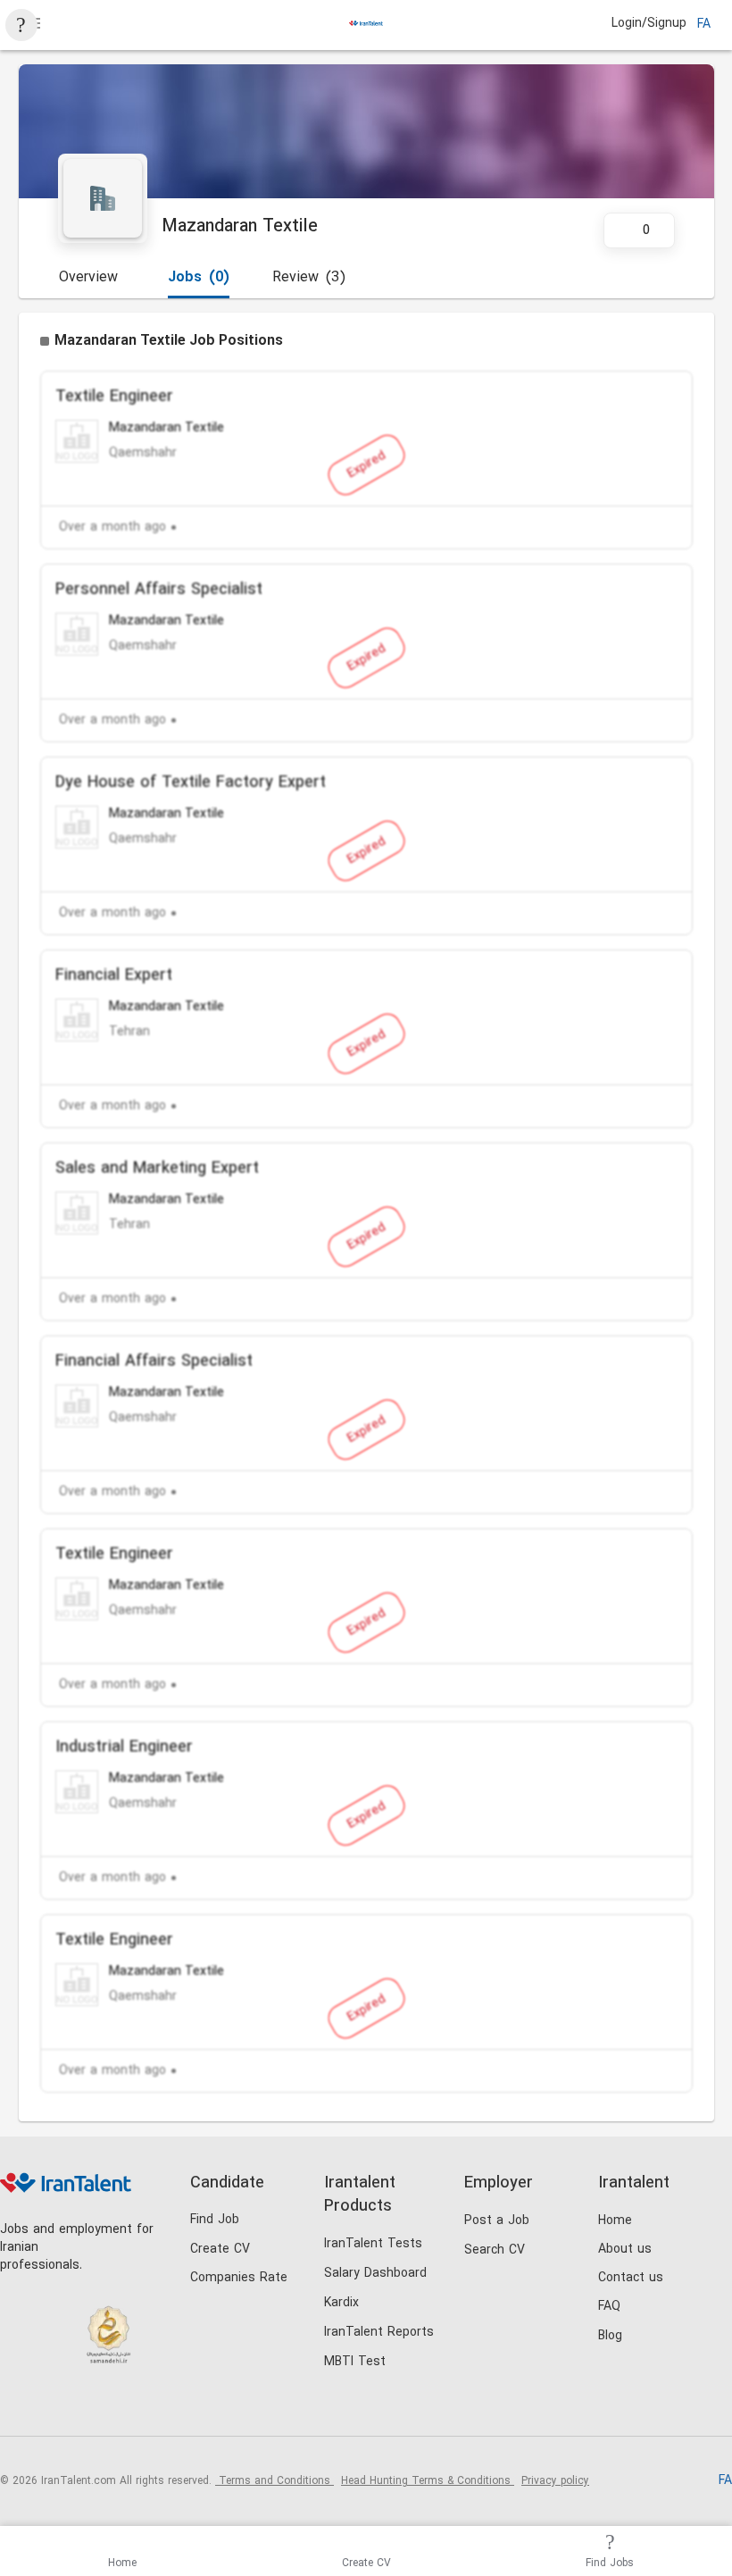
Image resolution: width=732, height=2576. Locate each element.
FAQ (609, 2307)
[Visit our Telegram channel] (128, 2406)
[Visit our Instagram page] (55, 2406)
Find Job (215, 2220)
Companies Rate (239, 2278)
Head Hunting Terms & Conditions (428, 2481)
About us (625, 2250)
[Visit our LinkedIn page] (18, 2406)
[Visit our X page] (91, 2406)
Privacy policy (555, 2481)
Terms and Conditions (274, 2481)
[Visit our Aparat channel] (165, 2406)
